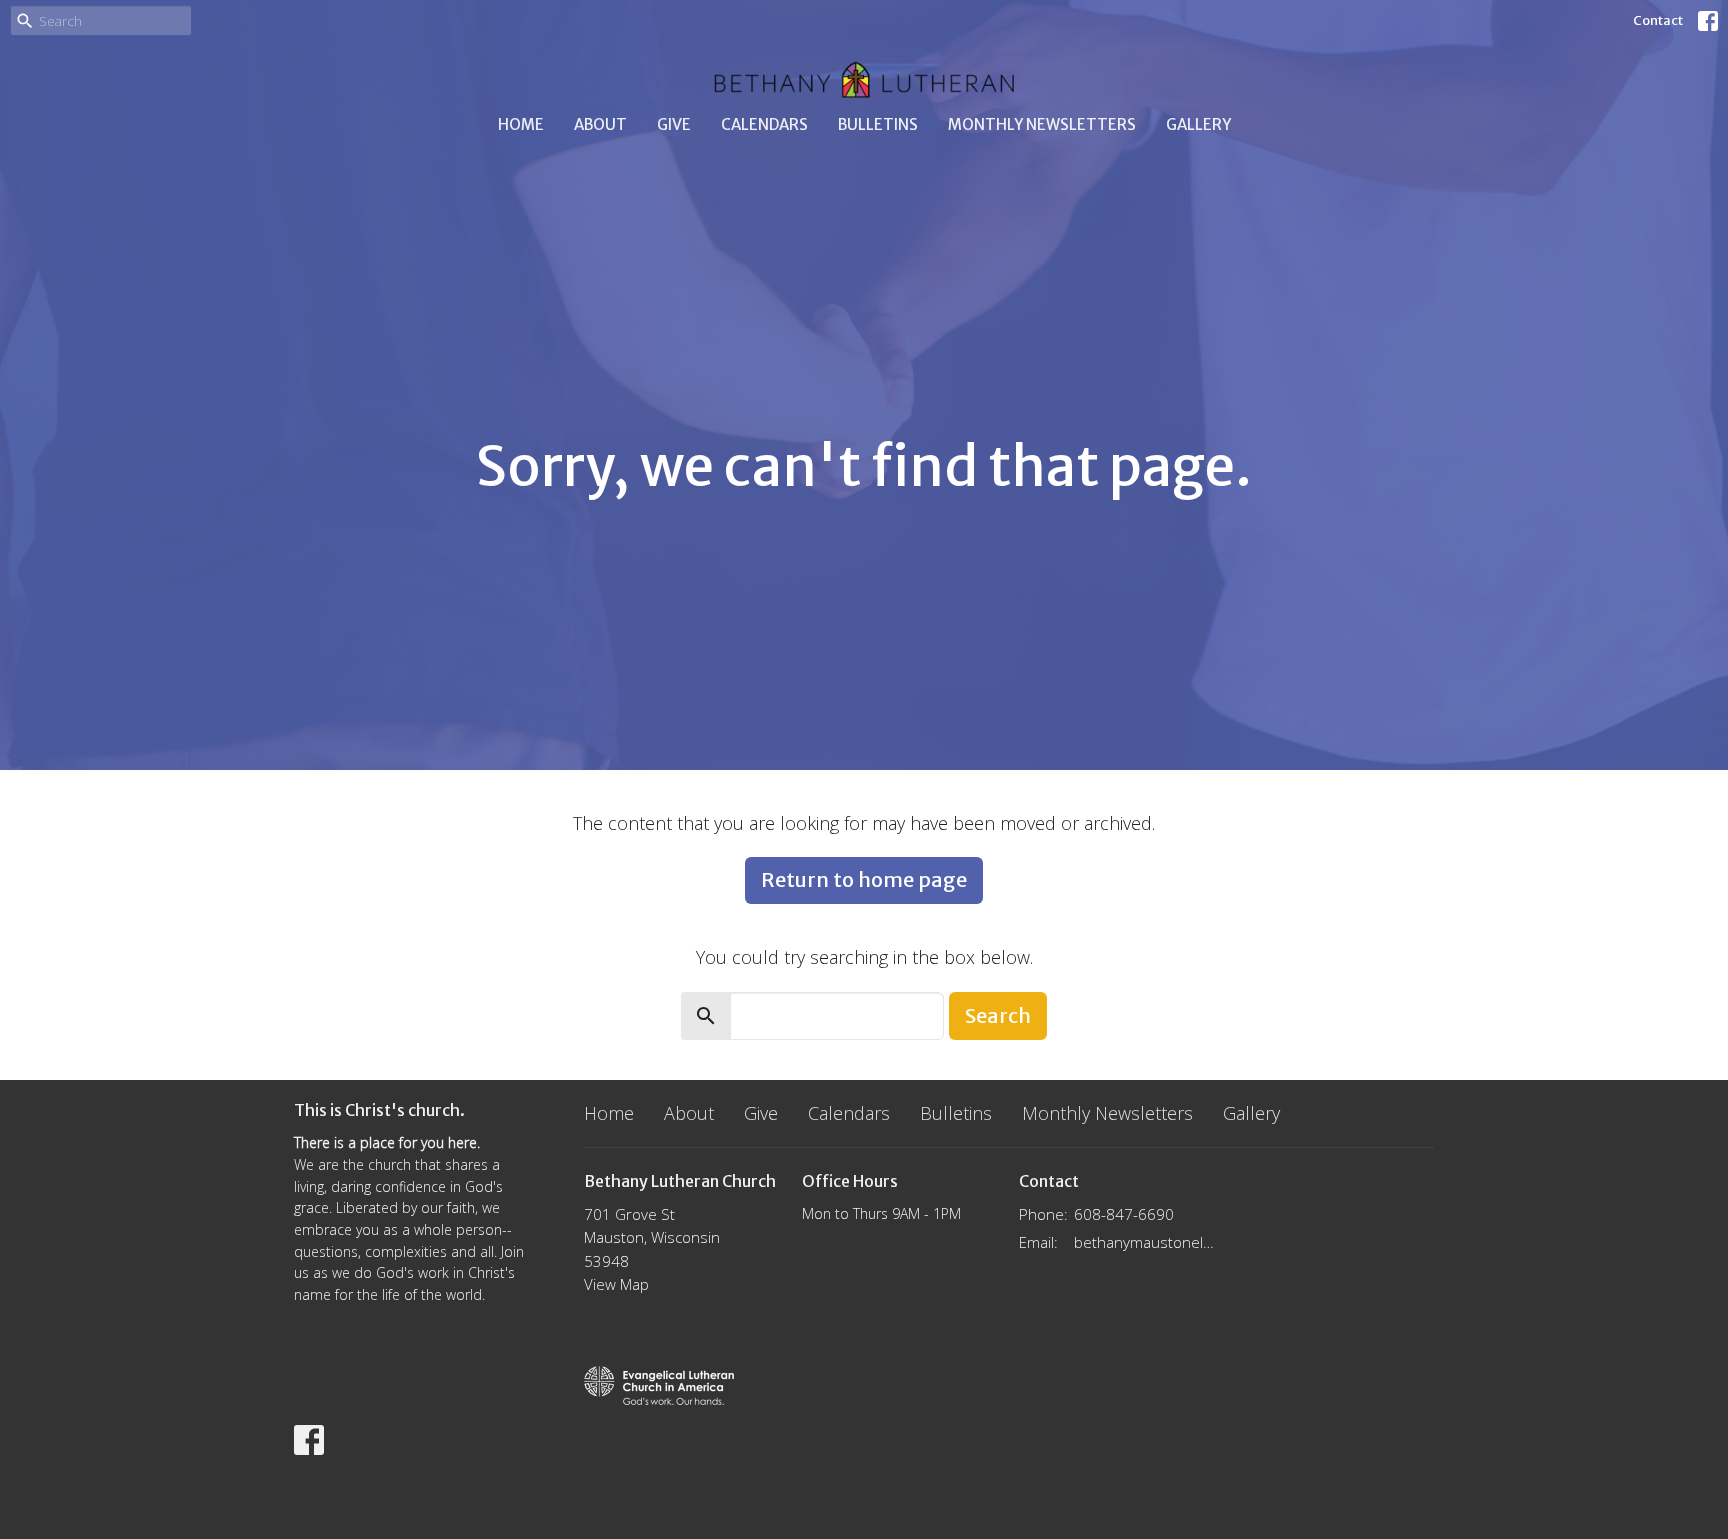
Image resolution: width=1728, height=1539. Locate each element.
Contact (1658, 20)
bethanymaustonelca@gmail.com (1145, 1242)
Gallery (1198, 124)
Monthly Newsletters (1042, 124)
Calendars (764, 124)
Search (998, 1015)
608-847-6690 (1124, 1214)
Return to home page (864, 879)
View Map (616, 1284)
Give (674, 124)
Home (521, 124)
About (600, 124)
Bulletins (878, 124)
